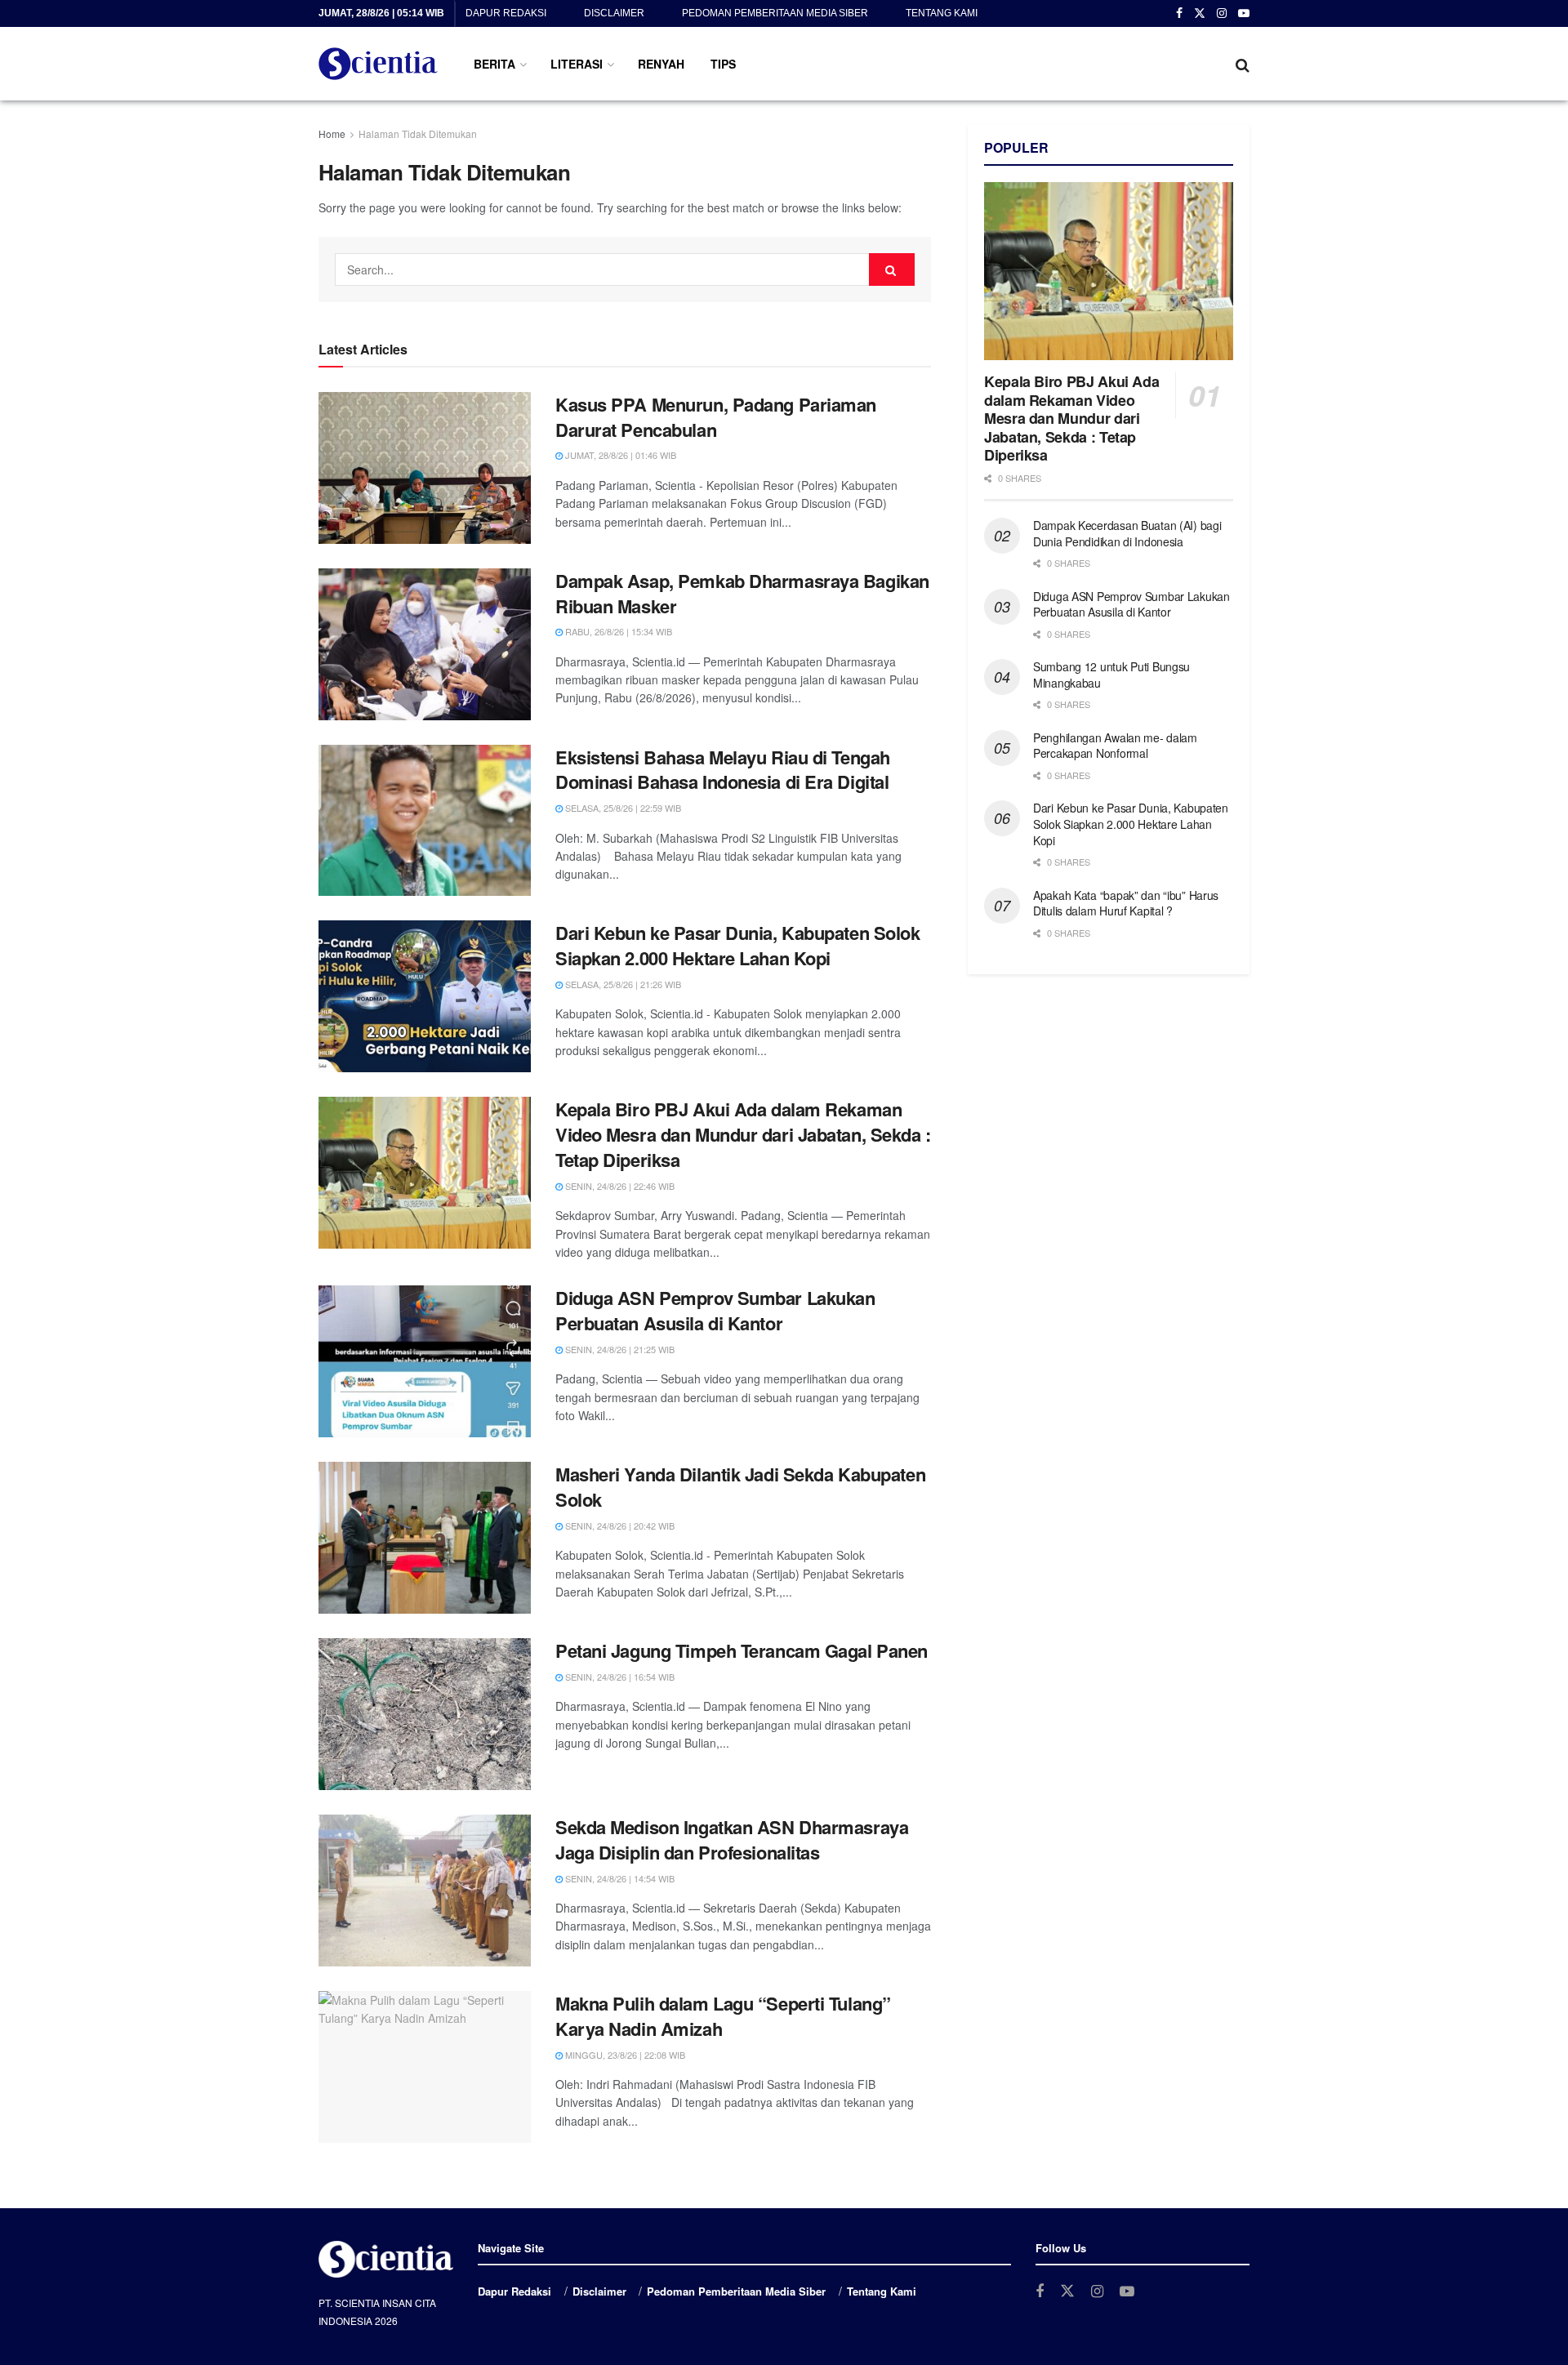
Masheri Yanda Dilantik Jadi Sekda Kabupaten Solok (740, 1487)
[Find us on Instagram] (1222, 14)
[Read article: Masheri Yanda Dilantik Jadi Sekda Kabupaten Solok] (425, 1538)
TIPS (723, 64)
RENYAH (661, 64)
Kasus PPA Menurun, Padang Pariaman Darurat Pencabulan (716, 417)
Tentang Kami (942, 13)
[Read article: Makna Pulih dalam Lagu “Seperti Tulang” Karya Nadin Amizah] (425, 2067)
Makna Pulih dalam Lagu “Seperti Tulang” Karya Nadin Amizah (723, 2016)
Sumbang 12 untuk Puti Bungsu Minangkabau (1111, 675)
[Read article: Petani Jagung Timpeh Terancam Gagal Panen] (425, 1714)
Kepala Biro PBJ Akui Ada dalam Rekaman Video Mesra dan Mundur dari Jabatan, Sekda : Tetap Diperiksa (743, 1134)
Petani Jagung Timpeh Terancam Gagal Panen (742, 1650)
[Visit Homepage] (378, 64)
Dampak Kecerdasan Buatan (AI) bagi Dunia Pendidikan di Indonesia (1127, 533)
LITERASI (577, 64)
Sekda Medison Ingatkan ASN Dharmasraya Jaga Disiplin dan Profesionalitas (732, 1839)
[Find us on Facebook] (1179, 14)
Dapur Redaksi (506, 13)
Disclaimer (614, 13)
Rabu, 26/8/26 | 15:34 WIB (617, 631)
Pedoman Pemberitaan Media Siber (775, 13)
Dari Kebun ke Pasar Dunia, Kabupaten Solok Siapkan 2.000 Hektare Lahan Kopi (738, 945)
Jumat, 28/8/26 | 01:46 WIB (619, 455)
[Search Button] (1243, 64)
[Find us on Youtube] (1244, 14)
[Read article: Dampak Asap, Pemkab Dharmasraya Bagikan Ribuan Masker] (425, 644)
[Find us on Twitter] (1200, 14)
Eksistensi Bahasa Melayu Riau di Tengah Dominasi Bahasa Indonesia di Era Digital (723, 770)
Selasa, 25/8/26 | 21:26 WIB (622, 984)
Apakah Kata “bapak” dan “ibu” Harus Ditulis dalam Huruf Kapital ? (1126, 903)
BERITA (494, 64)
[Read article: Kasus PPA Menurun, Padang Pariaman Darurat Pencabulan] (425, 468)
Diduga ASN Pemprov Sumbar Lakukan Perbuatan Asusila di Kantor (715, 1310)
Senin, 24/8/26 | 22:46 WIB (619, 1186)
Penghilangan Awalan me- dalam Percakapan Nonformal (1115, 746)
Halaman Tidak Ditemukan (418, 134)
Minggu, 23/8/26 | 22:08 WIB (624, 2055)
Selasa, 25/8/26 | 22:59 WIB (622, 808)
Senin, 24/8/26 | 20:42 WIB (619, 1525)
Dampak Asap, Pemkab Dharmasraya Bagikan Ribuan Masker (742, 593)
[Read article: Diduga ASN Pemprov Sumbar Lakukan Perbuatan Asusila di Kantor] (425, 1361)
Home (332, 134)
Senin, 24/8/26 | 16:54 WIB (619, 1677)
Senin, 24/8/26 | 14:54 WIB (619, 1878)
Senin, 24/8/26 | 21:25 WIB (619, 1349)
